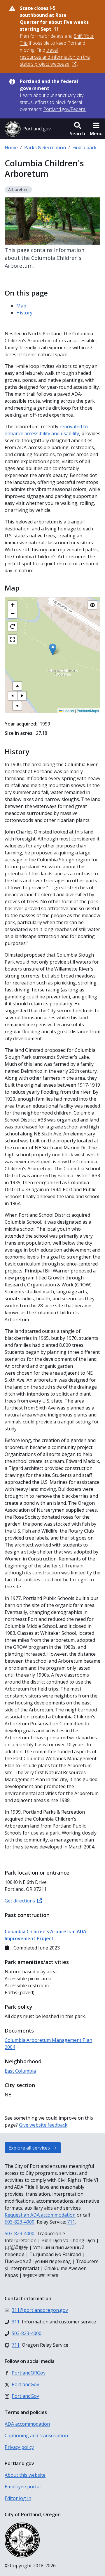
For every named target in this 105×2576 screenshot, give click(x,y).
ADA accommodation (27, 2424)
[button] (77, 129)
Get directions (20, 1901)
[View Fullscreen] (13, 639)
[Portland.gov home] (28, 129)
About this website (25, 2475)
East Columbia (20, 2071)
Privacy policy (19, 2447)
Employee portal (23, 2487)
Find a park (84, 147)
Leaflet (68, 711)
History (24, 313)
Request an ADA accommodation (40, 2215)
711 (71, 2222)
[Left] (13, 696)
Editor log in (18, 2498)
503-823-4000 (20, 2222)
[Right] (22, 696)
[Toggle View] (92, 605)
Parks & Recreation (45, 147)
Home (11, 147)
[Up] (17, 686)
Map (21, 306)
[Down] (17, 706)
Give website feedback (43, 2125)
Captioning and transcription (36, 2435)
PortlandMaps (88, 711)
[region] (52, 655)
